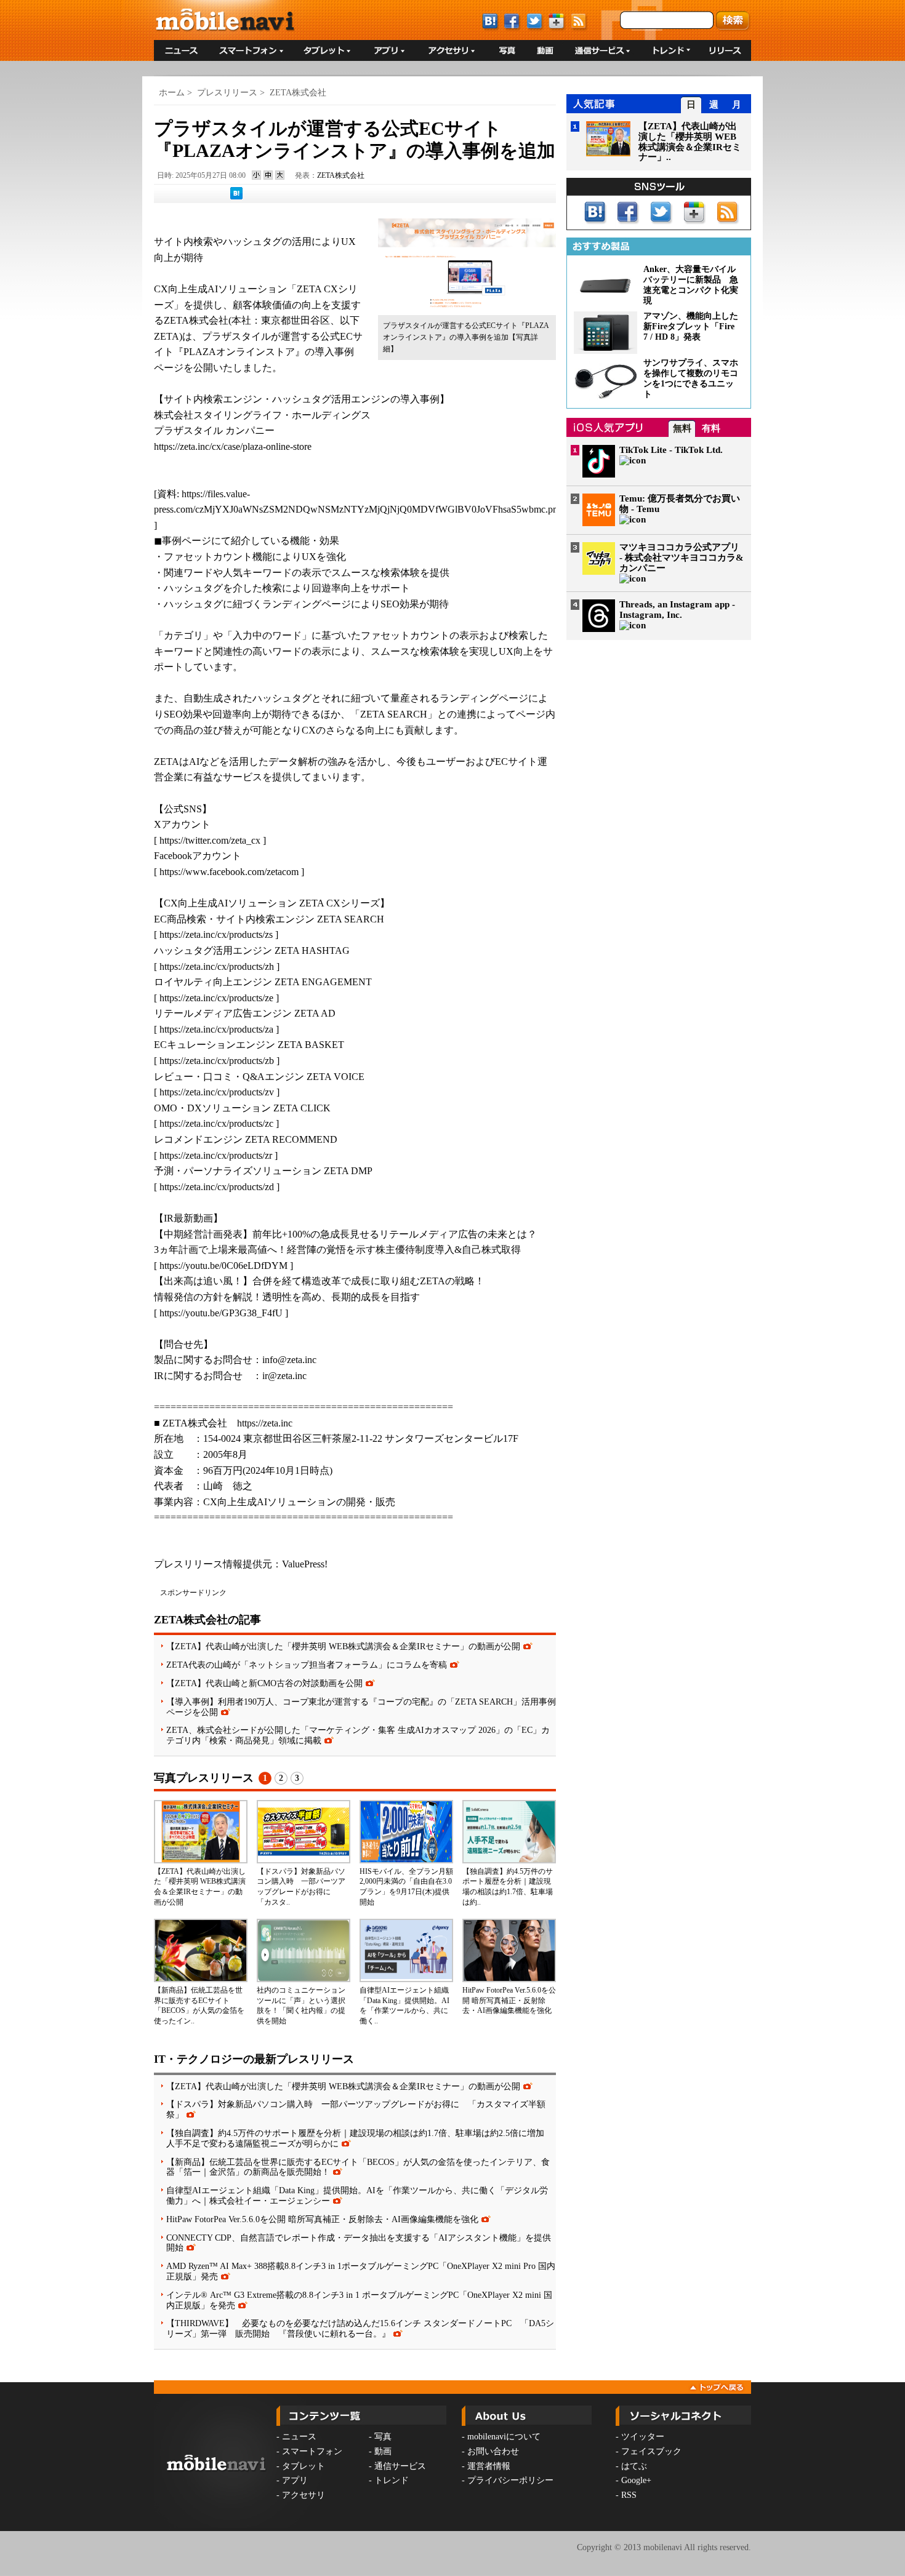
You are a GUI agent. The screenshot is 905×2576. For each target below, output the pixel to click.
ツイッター (643, 2437)
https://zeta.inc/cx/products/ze (216, 998)
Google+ (636, 2480)
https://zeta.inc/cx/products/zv (217, 1092)
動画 (383, 2451)
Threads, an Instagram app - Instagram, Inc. (677, 610)
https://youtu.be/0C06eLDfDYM (223, 1266)
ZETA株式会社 (298, 93)
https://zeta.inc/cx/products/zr (216, 1155)
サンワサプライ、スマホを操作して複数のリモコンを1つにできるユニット (691, 378)
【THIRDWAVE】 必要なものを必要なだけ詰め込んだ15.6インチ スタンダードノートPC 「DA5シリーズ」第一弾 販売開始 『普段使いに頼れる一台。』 (360, 2328)
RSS (629, 2495)
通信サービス (400, 2466)
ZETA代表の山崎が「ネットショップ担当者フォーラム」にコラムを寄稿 (307, 1665)
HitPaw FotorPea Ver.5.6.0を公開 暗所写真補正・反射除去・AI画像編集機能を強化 (509, 2001)
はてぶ (634, 2466)
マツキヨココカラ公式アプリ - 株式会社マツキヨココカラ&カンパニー (682, 558)
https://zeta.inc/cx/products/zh (217, 966)
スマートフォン (312, 2451)
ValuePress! (305, 1564)
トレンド (392, 2480)
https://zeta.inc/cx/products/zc (216, 1123)
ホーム (172, 93)
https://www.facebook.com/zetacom (229, 872)
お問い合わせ (493, 2451)
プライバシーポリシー (510, 2480)
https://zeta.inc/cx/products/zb (217, 1061)
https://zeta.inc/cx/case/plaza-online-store (233, 446)
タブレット (304, 2466)
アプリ (295, 2480)
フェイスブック (651, 2451)
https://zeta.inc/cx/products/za (216, 1029)
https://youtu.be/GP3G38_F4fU (221, 1313)
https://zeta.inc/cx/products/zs (216, 934)
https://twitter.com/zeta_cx (210, 840)
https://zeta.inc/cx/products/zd (217, 1187)
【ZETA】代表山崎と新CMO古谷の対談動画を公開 (264, 1683)
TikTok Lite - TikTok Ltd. (671, 450)
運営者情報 (489, 2466)
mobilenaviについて (504, 2437)
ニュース (299, 2437)
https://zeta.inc (265, 1423)
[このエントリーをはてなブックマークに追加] (236, 197)
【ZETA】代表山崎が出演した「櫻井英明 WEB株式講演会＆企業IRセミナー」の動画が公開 (343, 1646)
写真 (383, 2437)
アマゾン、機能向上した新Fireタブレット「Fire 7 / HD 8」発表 (691, 326)
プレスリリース (227, 93)
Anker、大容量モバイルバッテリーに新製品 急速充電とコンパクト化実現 (691, 285)
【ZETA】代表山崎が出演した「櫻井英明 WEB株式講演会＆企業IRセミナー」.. (690, 142)
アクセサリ (304, 2495)
